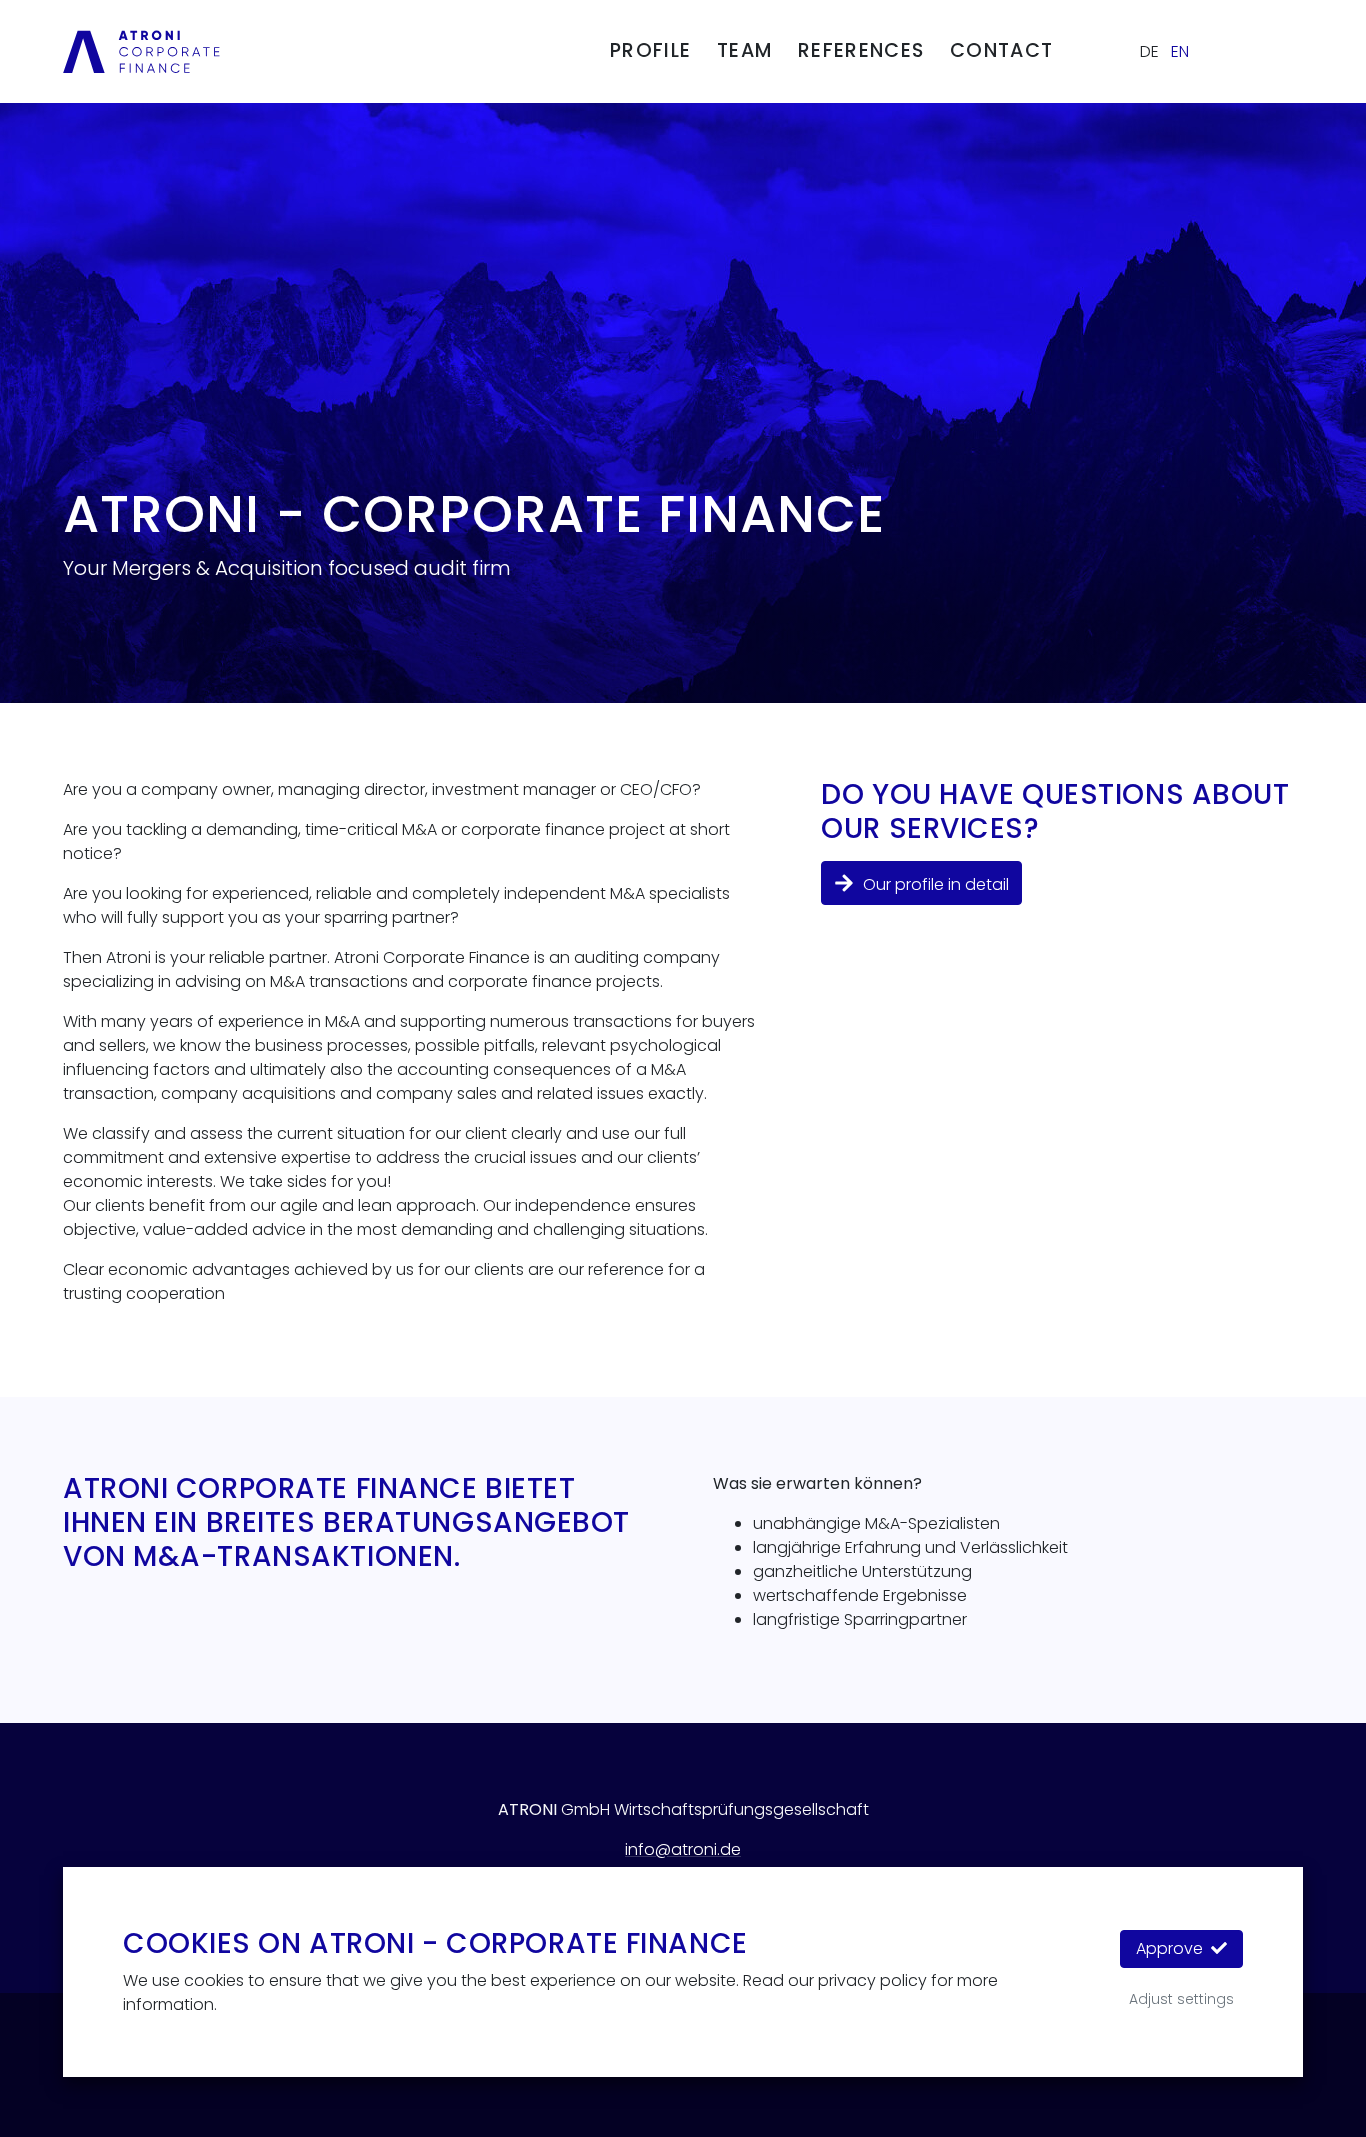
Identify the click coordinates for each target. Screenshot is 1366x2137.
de (1149, 51)
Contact (1001, 50)
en (1180, 51)
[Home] (141, 50)
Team (744, 50)
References (861, 50)
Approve (1171, 1948)
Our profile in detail (934, 884)
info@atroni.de (683, 1849)
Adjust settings (1181, 1999)
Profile (650, 50)
